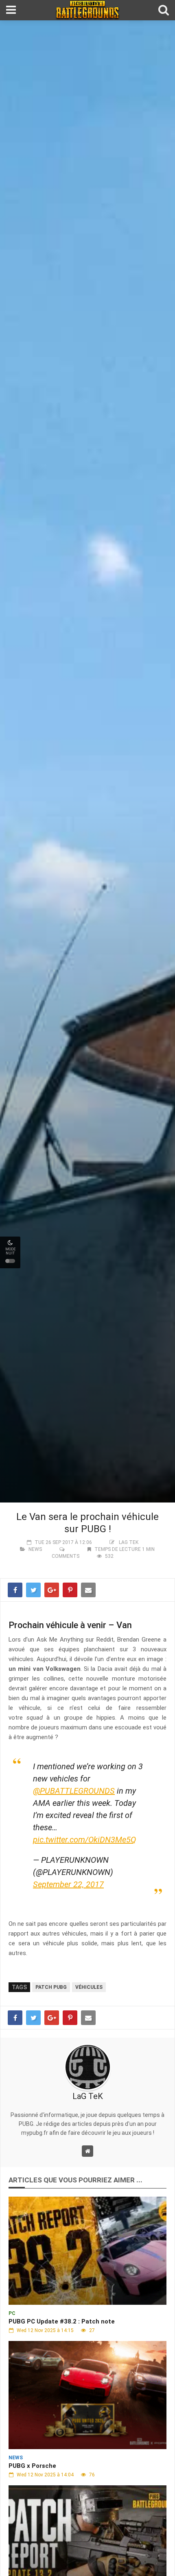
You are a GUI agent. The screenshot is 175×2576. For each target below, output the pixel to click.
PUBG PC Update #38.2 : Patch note (62, 2321)
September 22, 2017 (68, 1884)
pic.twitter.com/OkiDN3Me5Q (84, 1840)
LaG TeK (129, 1542)
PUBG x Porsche (32, 2466)
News (35, 1549)
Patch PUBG (51, 1987)
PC (12, 2313)
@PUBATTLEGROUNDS (74, 1791)
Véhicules (89, 1987)
